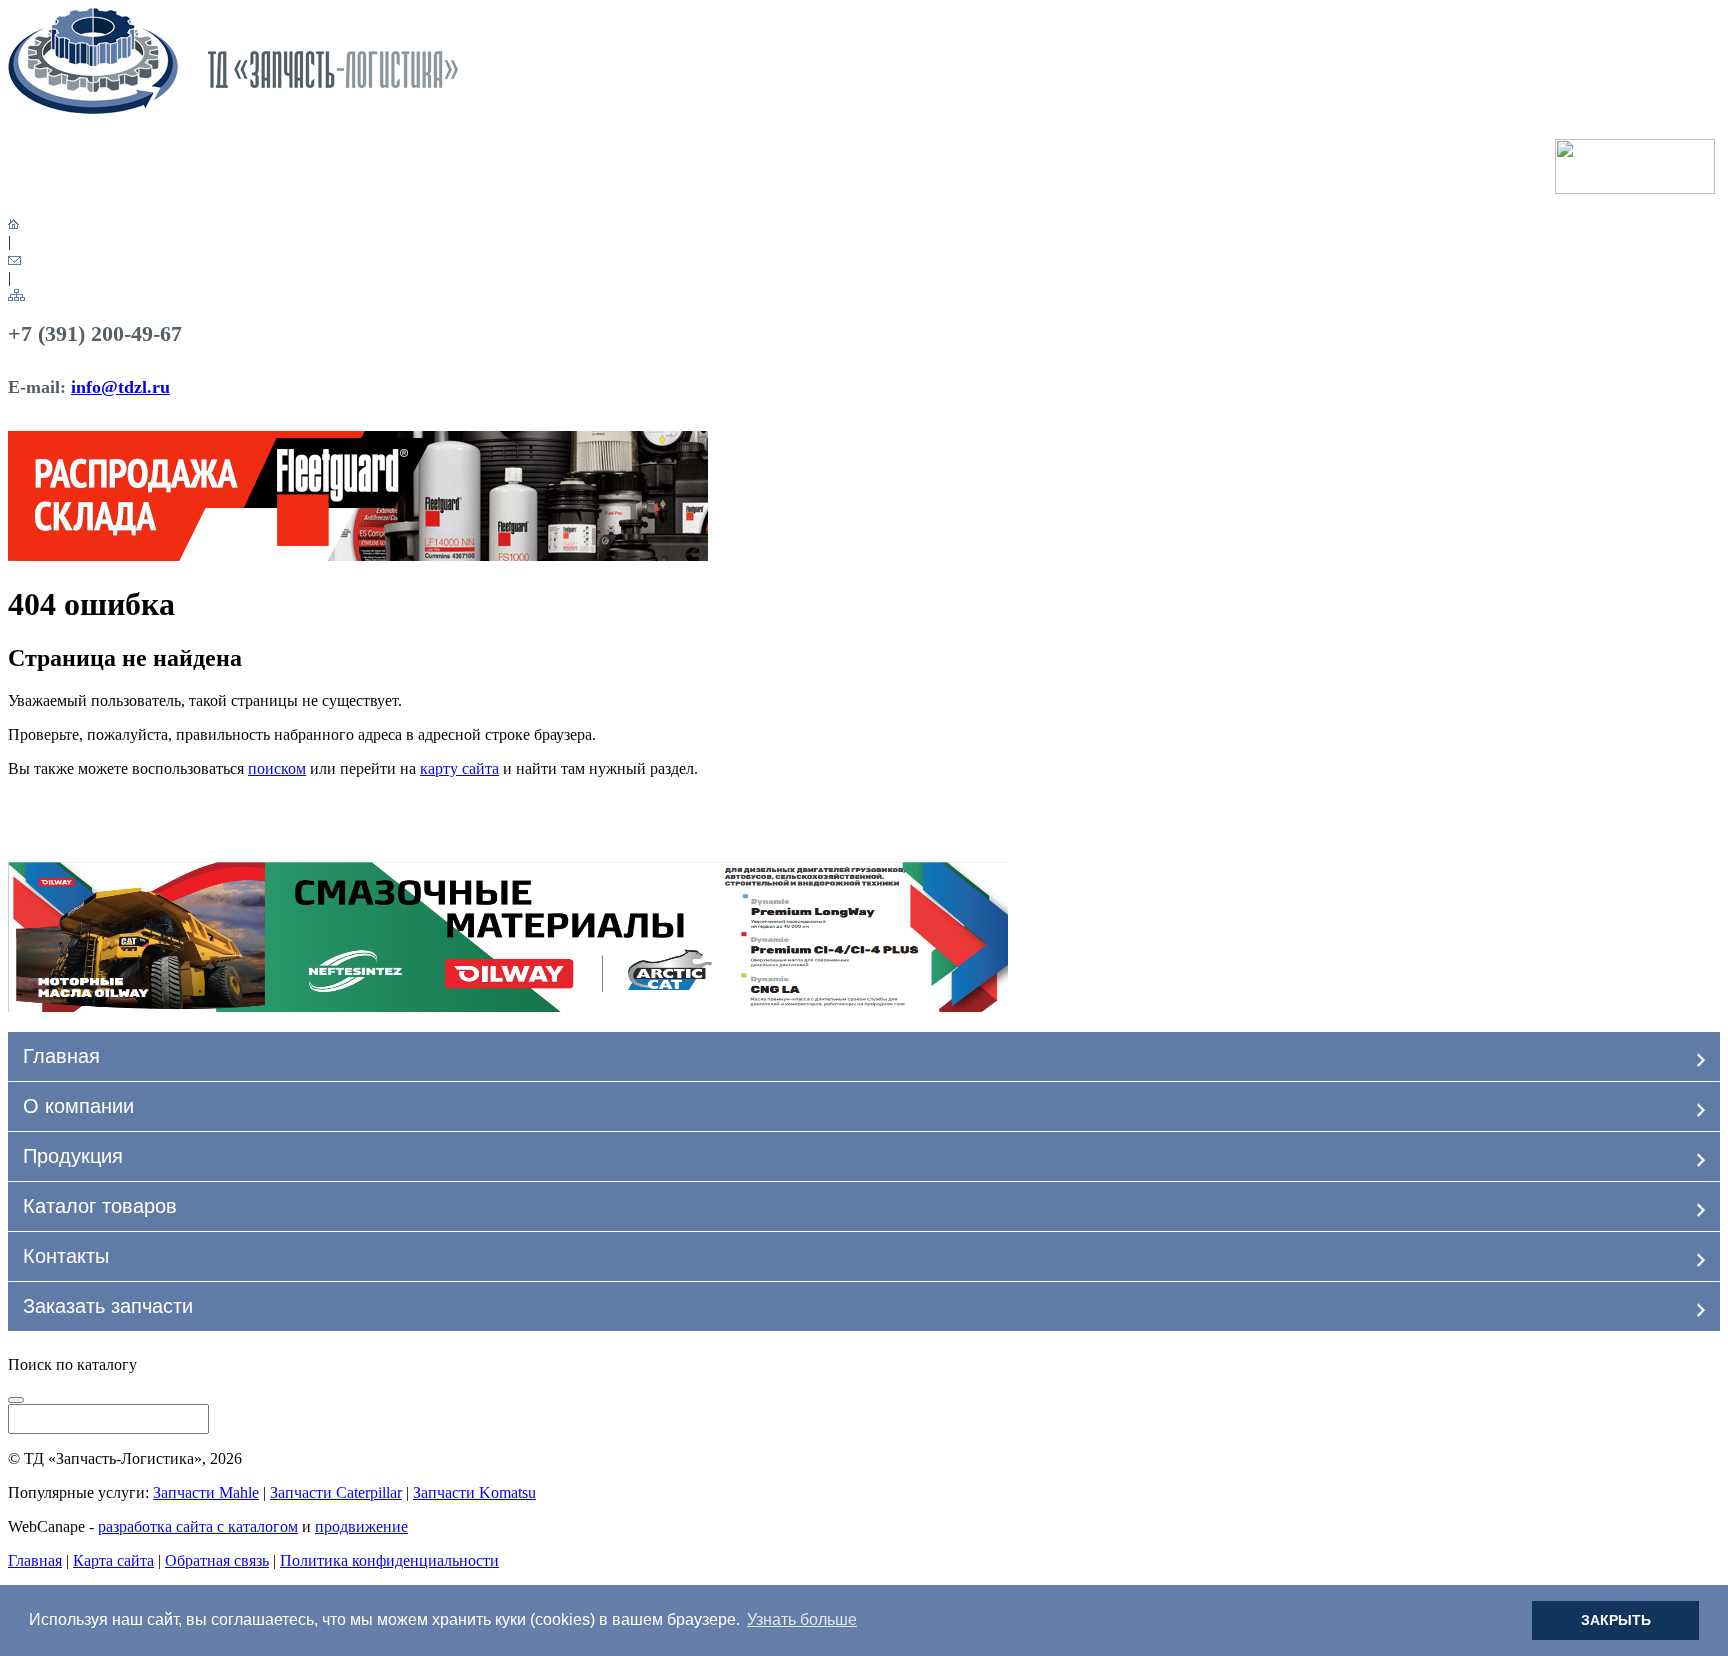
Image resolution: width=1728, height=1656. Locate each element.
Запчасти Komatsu (474, 1492)
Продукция (73, 1156)
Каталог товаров (100, 1206)
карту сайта (459, 768)
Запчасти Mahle (206, 1492)
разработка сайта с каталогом (198, 1526)
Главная (61, 1056)
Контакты (66, 1256)
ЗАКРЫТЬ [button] (1616, 1620)
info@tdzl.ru (120, 387)
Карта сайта (113, 1560)
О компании (78, 1106)
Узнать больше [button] (802, 1619)
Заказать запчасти (108, 1306)
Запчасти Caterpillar (336, 1492)
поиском (277, 768)
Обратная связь (217, 1560)
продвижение (361, 1526)
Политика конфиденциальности (389, 1560)
